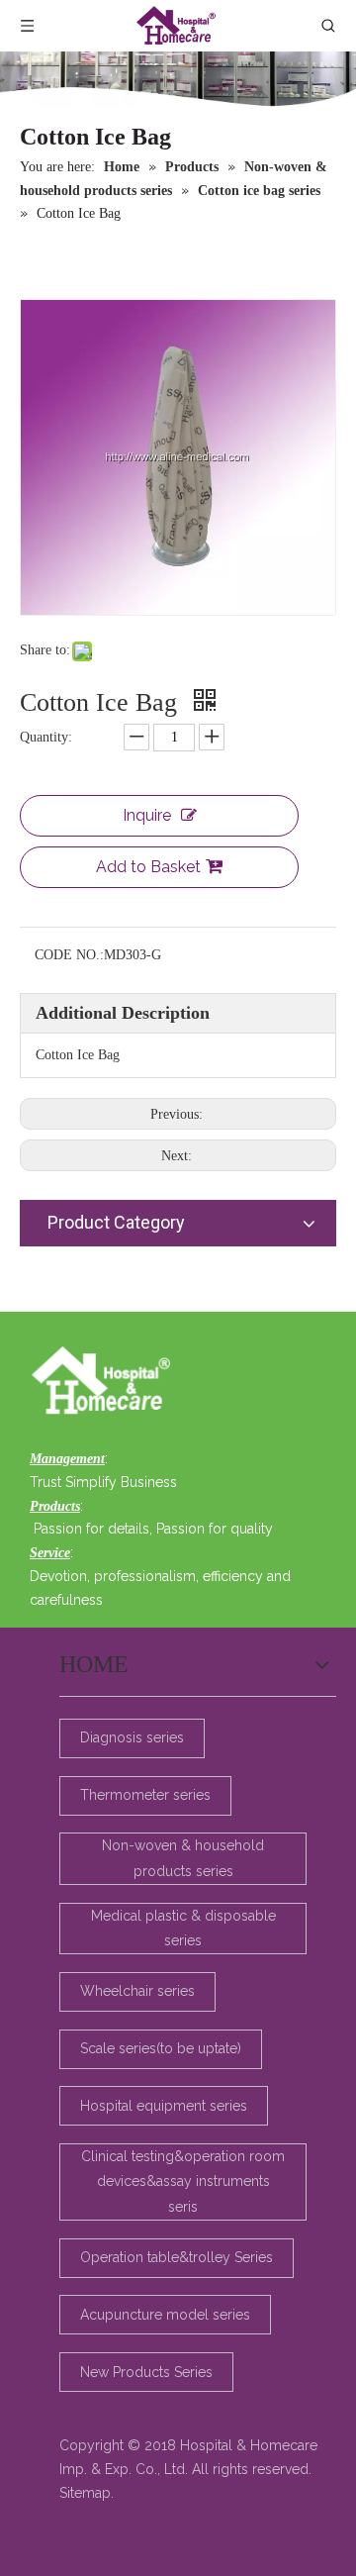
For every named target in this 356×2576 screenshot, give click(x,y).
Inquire (147, 815)
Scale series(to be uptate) (161, 2048)
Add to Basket (148, 867)
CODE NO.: (69, 955)
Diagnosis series (132, 1737)
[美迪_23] (106, 1382)
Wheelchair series (137, 1991)
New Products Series (146, 2372)
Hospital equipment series (164, 2106)
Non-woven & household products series (183, 1858)
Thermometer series (145, 1795)
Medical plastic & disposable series (183, 1928)
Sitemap (85, 2493)
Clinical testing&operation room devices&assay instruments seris (183, 2181)
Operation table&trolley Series (177, 2257)
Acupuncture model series (165, 2315)
